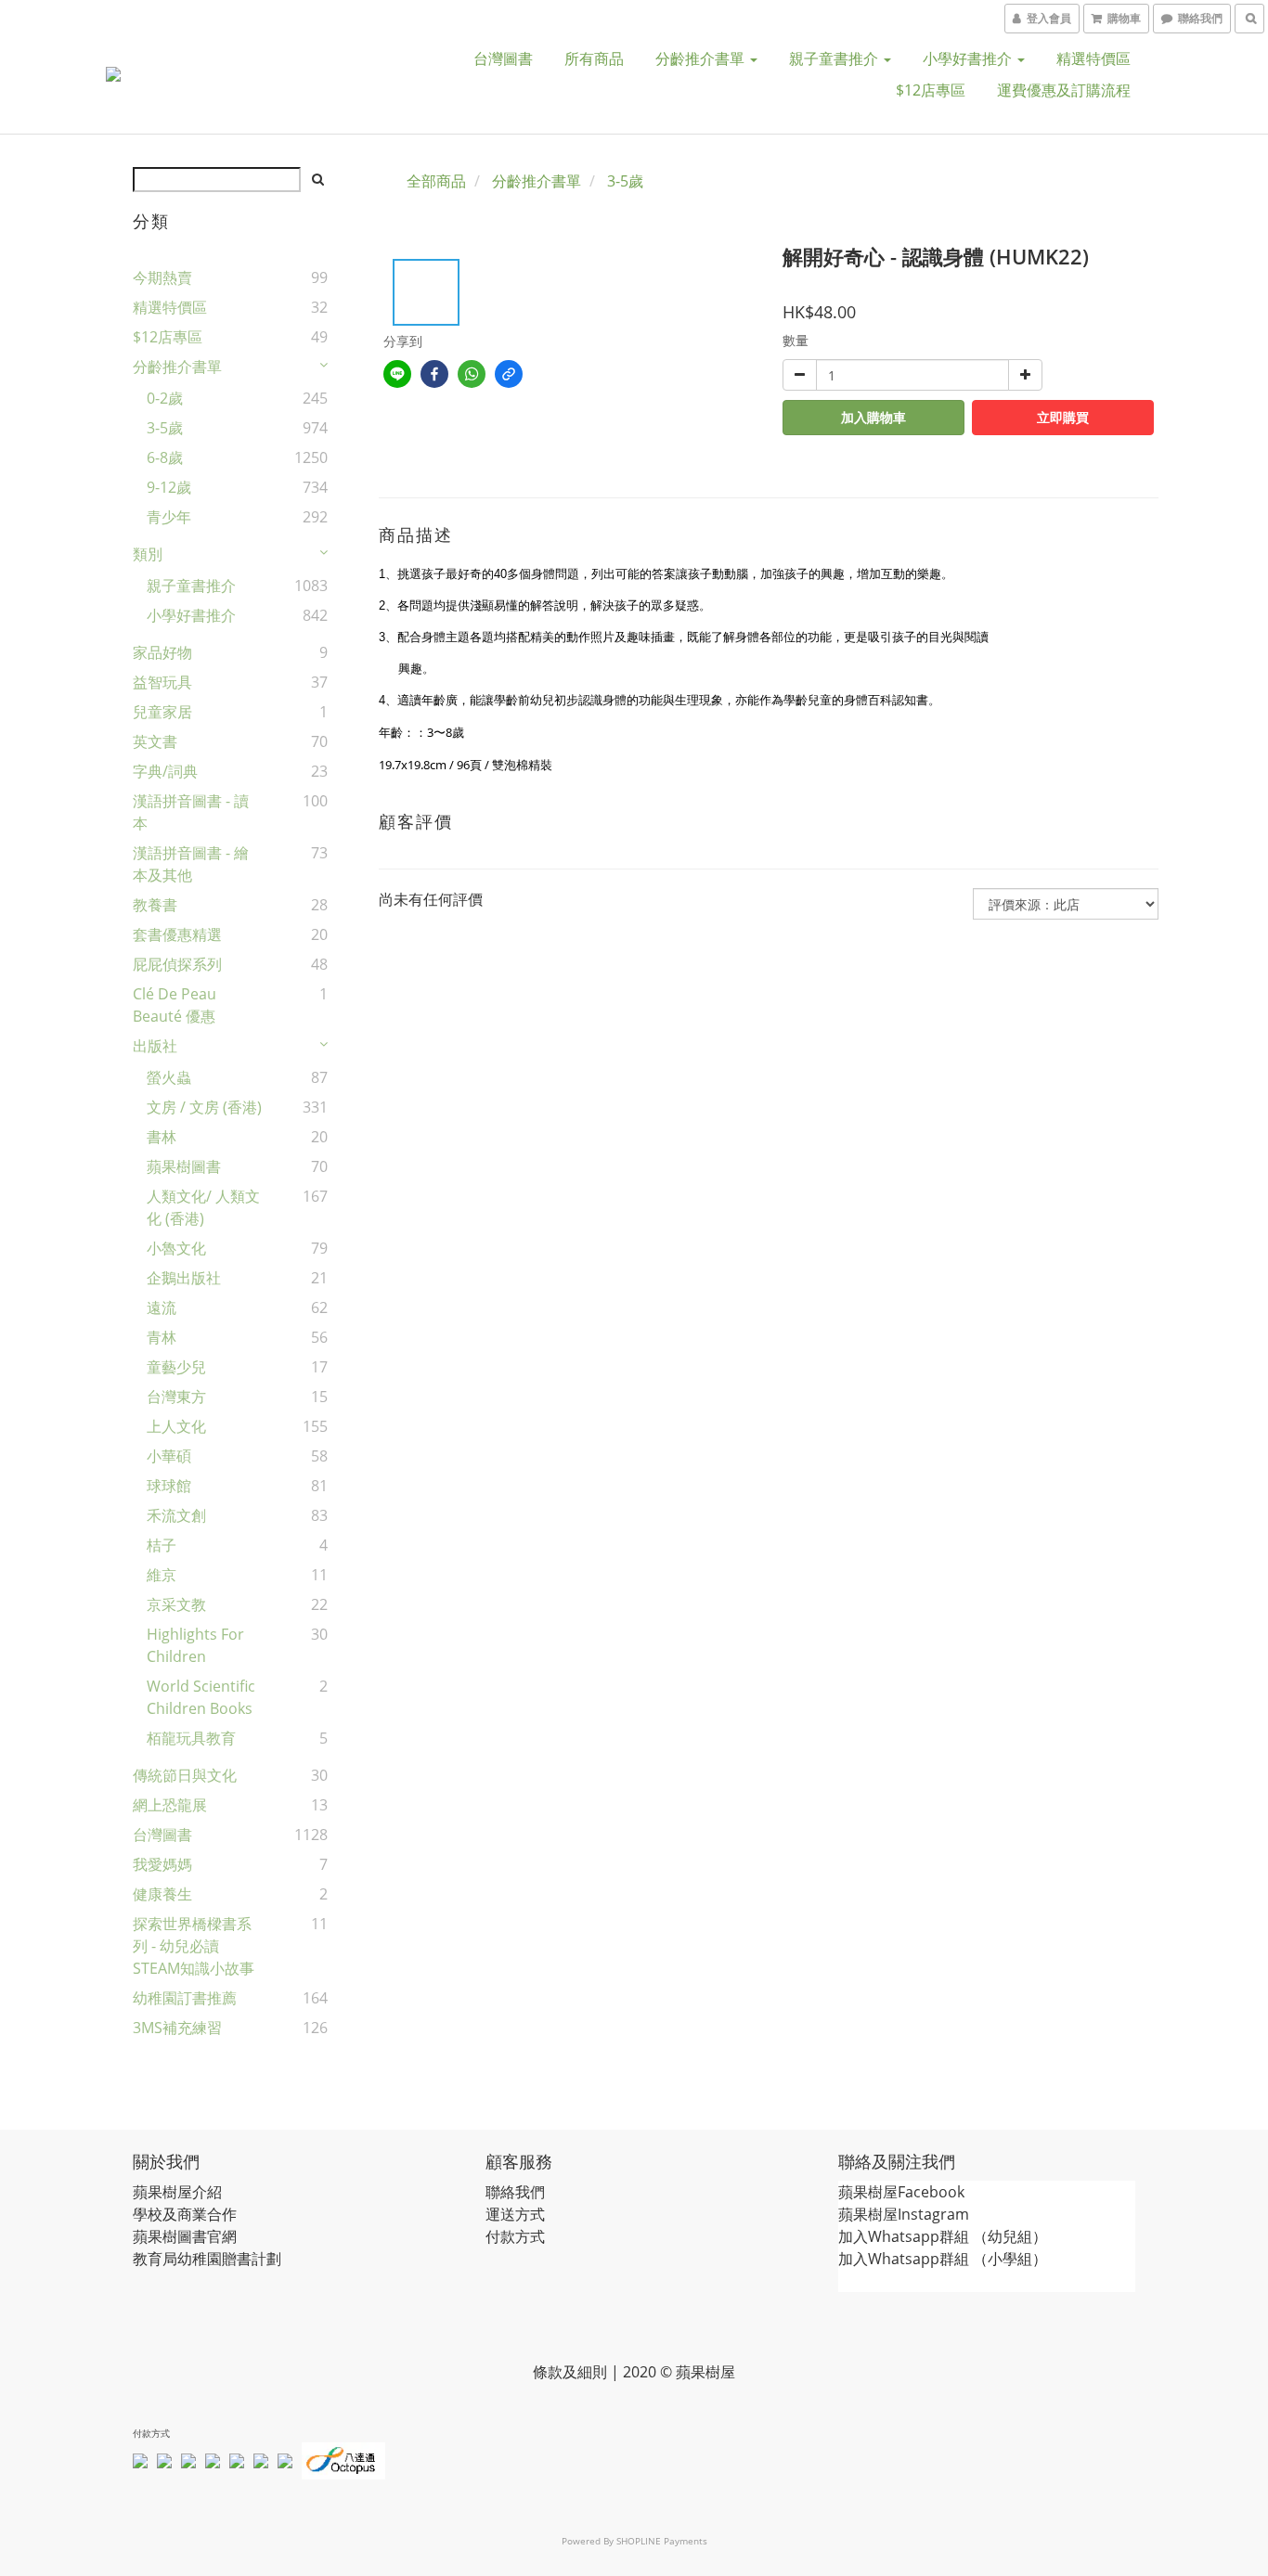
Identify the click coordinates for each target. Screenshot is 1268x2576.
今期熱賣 (162, 277)
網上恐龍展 (170, 1805)
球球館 (169, 1486)
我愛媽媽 (162, 1864)
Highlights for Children (195, 1645)
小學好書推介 (969, 58)
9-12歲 (169, 487)
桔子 (162, 1545)
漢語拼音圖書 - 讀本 (191, 812)
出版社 (155, 1046)
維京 (162, 1575)
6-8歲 (165, 457)
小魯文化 (176, 1248)
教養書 (155, 905)
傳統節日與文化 (185, 1775)
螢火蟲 (169, 1077)
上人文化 (176, 1426)
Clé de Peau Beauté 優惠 (175, 1005)
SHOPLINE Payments (662, 2541)
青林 (162, 1337)
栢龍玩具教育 (191, 1738)
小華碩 (169, 1456)
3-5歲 (165, 428)
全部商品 (436, 181)
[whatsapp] (472, 374)
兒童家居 (162, 712)
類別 (148, 554)
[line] (397, 374)
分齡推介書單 (702, 58)
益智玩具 (162, 682)
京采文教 (176, 1604)
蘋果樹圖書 (184, 1166)
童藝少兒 (176, 1367)
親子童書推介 (835, 58)
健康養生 (162, 1894)
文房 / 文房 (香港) (204, 1107)
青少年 (169, 517)
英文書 (155, 741)
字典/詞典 (165, 771)
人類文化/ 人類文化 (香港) (203, 1207)
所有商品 (594, 58)
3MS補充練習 (177, 2028)
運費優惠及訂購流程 (1064, 90)
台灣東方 (176, 1397)
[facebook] (434, 374)
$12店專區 (931, 90)
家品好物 (162, 652)
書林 (162, 1137)
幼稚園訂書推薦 (185, 1998)
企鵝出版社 (184, 1278)
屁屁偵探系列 (177, 964)
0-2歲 (165, 398)
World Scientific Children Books (201, 1697)
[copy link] (509, 374)
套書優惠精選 (177, 934)
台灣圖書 (503, 58)
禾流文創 (176, 1515)
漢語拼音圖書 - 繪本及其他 (191, 864)
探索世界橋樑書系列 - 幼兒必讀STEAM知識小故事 (194, 1946)
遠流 (162, 1307)
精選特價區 (1093, 58)
